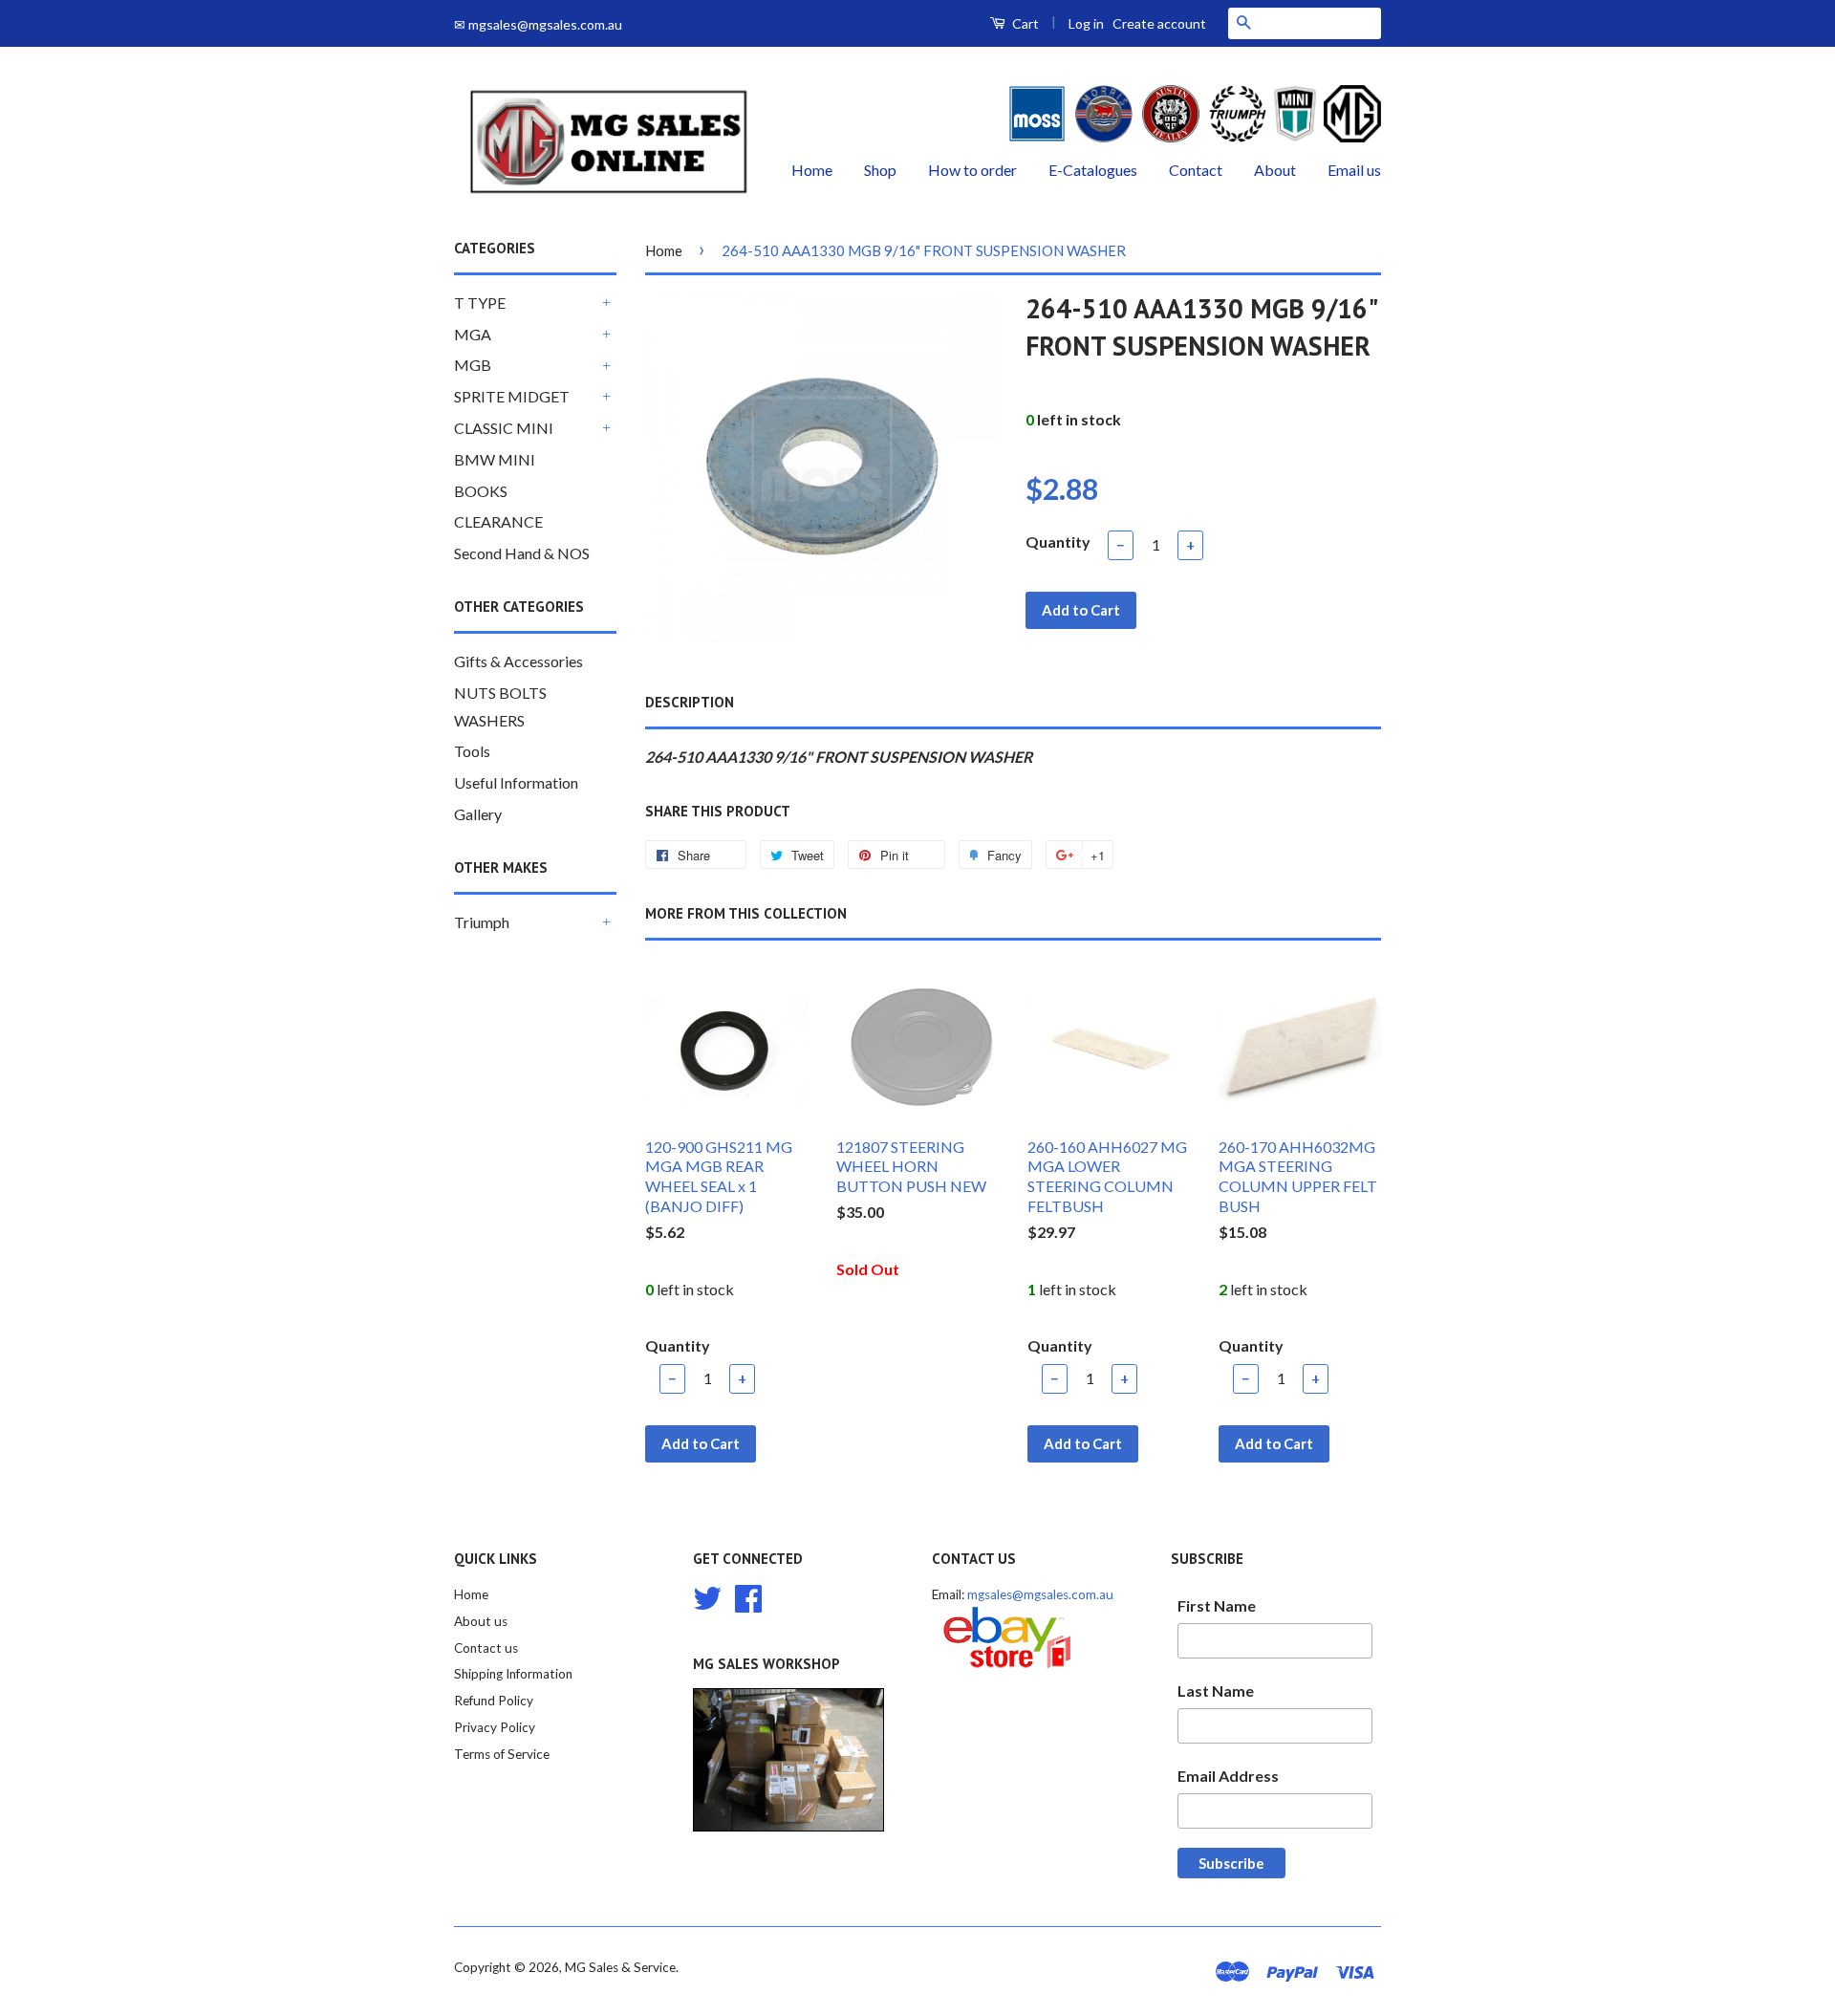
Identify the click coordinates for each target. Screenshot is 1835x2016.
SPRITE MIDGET (512, 396)
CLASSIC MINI (504, 428)
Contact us (486, 1648)
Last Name (1216, 1691)
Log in (1086, 23)
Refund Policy (494, 1701)
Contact (1196, 170)
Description (690, 702)
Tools (472, 751)
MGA (473, 334)
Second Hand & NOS (522, 553)
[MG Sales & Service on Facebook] (748, 1595)
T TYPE (480, 303)
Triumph (482, 922)
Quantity (1058, 542)
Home (812, 170)
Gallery (478, 814)
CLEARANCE (498, 521)
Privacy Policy (495, 1727)
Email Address (1228, 1776)
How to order (972, 170)
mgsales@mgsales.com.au (1040, 1594)
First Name (1217, 1605)
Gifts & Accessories (518, 661)
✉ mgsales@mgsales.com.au (538, 24)
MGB (473, 365)
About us (481, 1621)
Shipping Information (513, 1674)
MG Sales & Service (620, 1967)
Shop (880, 170)
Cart (1024, 23)
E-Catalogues (1093, 170)
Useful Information (516, 782)
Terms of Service (502, 1754)
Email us (1354, 170)
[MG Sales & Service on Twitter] (707, 1595)
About (1275, 170)
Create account (1159, 23)
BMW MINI (495, 459)
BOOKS (481, 491)
